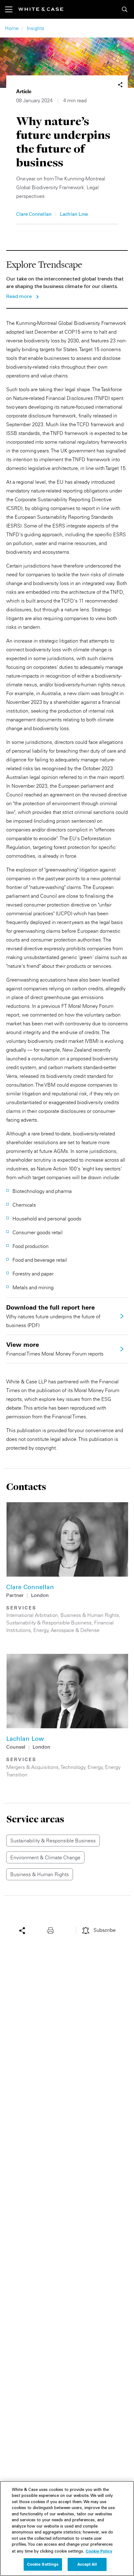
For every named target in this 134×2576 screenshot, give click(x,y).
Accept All (87, 2564)
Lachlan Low (74, 215)
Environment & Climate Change (45, 1857)
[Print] (52, 1930)
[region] (67, 2528)
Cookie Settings (43, 2564)
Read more (19, 297)
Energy (41, 1630)
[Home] (41, 9)
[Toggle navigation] (12, 9)
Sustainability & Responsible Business (49, 1623)
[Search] (125, 9)
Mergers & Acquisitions (32, 1767)
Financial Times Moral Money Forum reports (55, 1349)
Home (12, 28)
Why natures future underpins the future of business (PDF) (53, 1316)
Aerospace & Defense (75, 1630)
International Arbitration (32, 1615)
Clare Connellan (34, 215)
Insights (36, 28)
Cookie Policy (99, 2551)
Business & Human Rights (90, 1615)
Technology (73, 1767)
